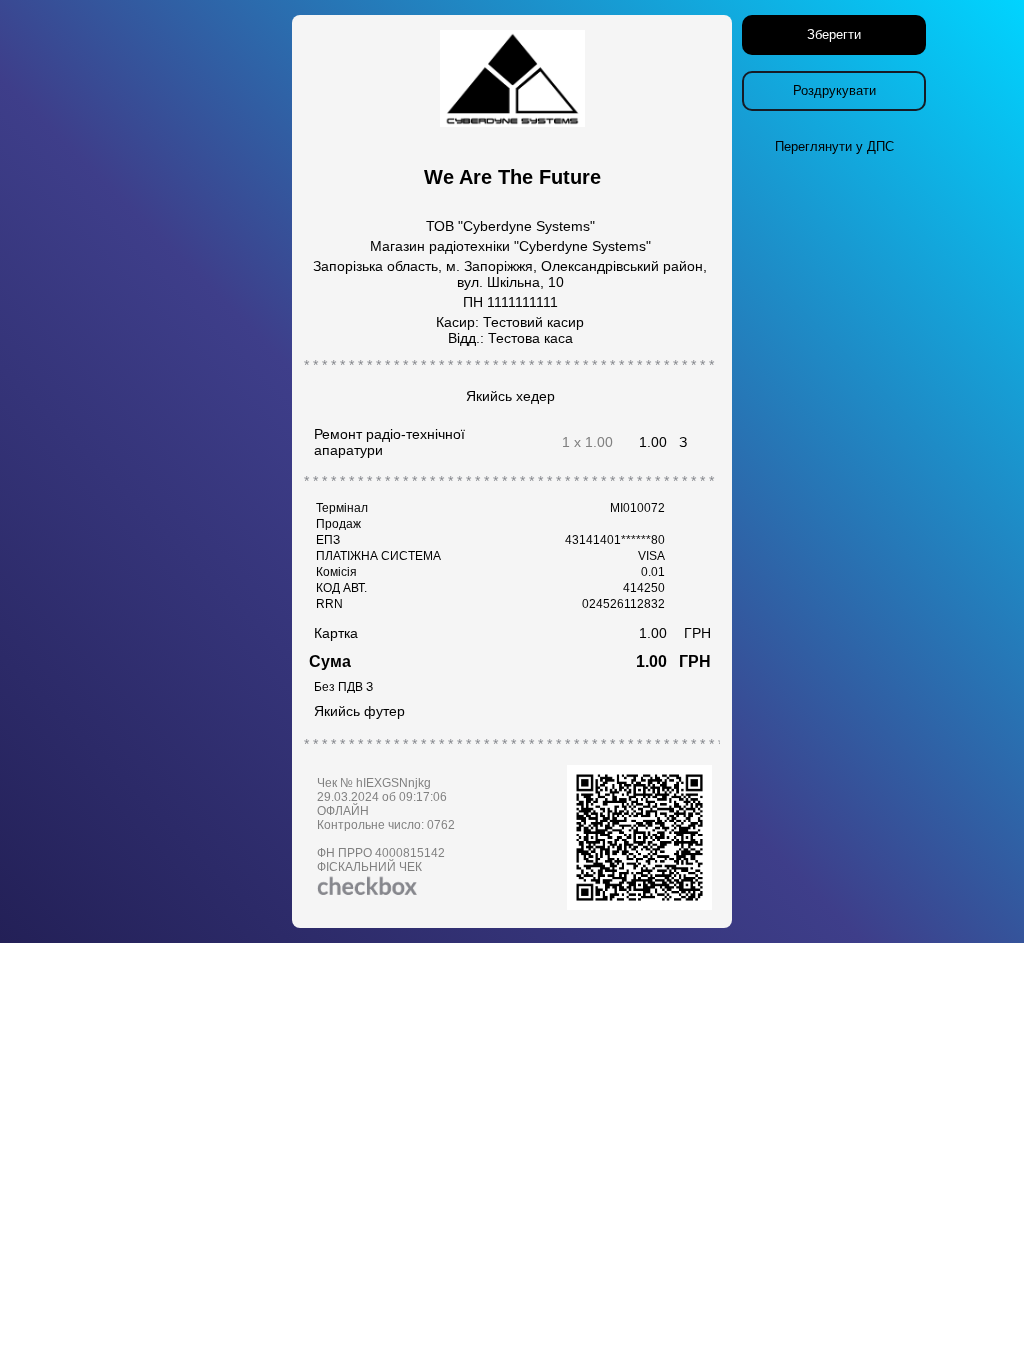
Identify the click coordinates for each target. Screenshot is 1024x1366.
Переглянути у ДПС (834, 146)
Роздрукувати (834, 90)
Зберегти (834, 34)
